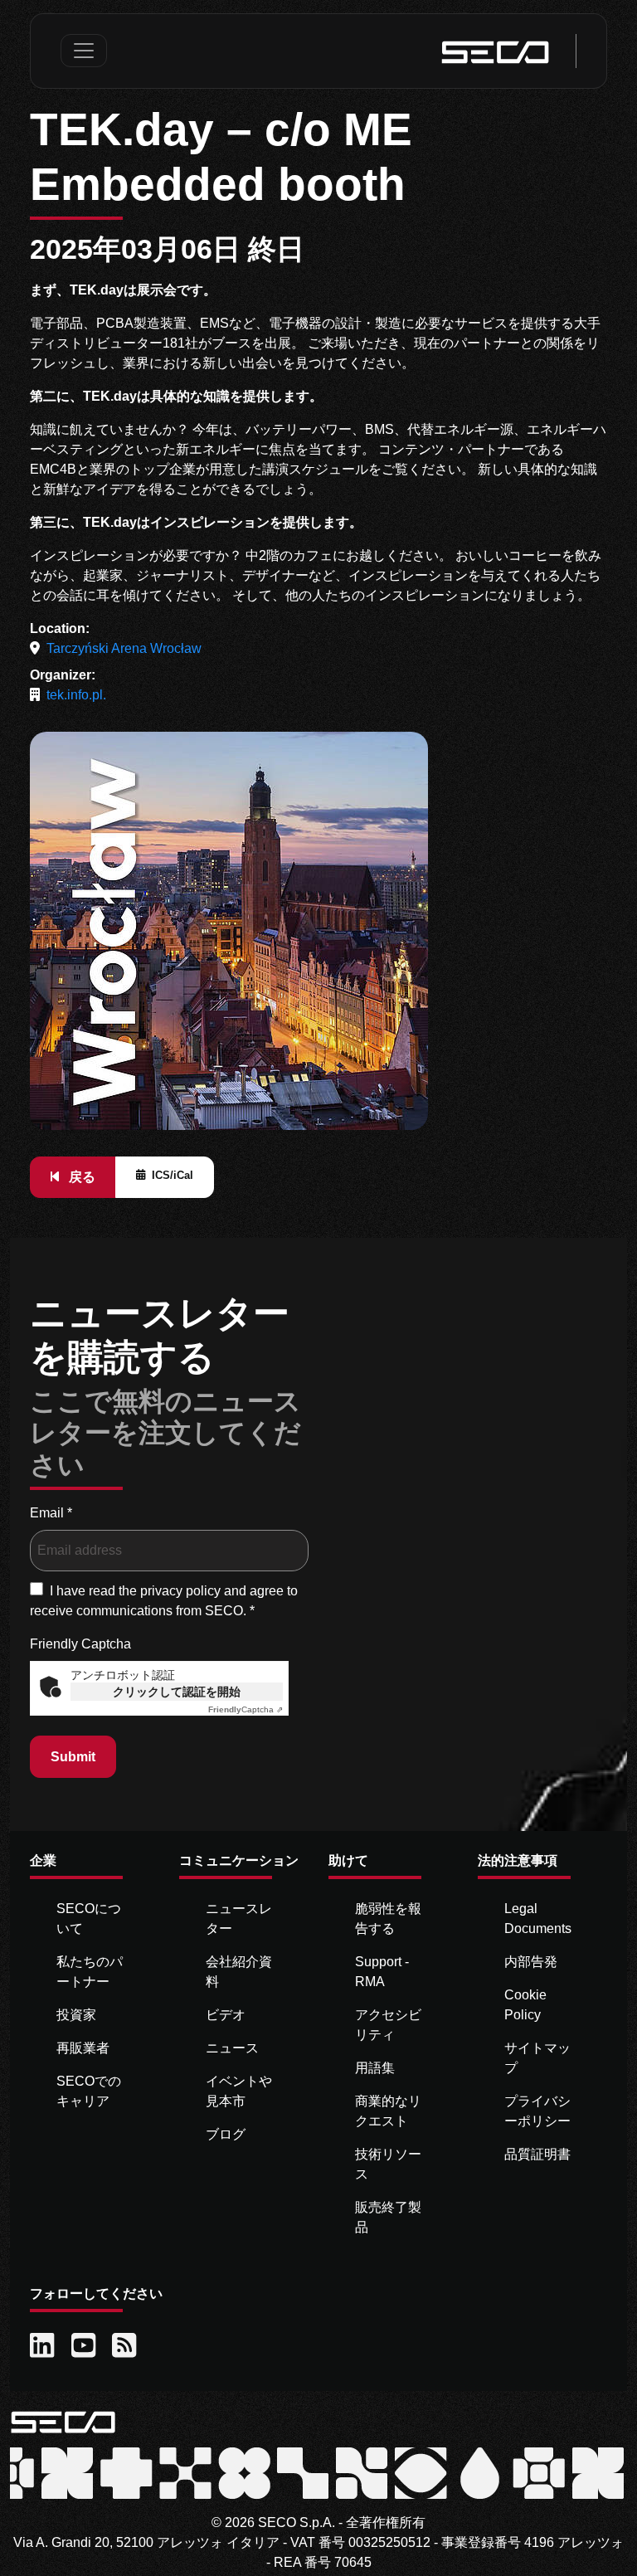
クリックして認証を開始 (177, 1692)
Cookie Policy (525, 2005)
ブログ (226, 2134)
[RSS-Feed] (126, 2346)
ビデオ (226, 2015)
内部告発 (531, 1962)
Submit (73, 1757)
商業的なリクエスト (388, 2111)
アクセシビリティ (388, 2025)
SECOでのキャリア (89, 2091)
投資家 (76, 2015)
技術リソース (388, 2164)
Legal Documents (538, 1919)
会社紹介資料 (239, 1972)
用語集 (375, 2068)
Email (51, 1513)
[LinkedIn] (44, 2346)
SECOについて (89, 1919)
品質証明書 (537, 2154)
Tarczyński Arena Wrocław (124, 648)
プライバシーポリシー (537, 2111)
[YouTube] (85, 2346)
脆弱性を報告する (388, 1919)
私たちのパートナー (90, 1972)
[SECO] (63, 2420)
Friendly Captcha (80, 1644)
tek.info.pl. (76, 695)
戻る (80, 1177)
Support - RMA (382, 1972)
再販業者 (83, 2048)
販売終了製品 (388, 2217)
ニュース (232, 2048)
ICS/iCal (173, 1175)
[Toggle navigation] (84, 51)
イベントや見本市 (239, 2091)
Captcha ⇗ (246, 1709)
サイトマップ (537, 2058)
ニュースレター (239, 1919)
